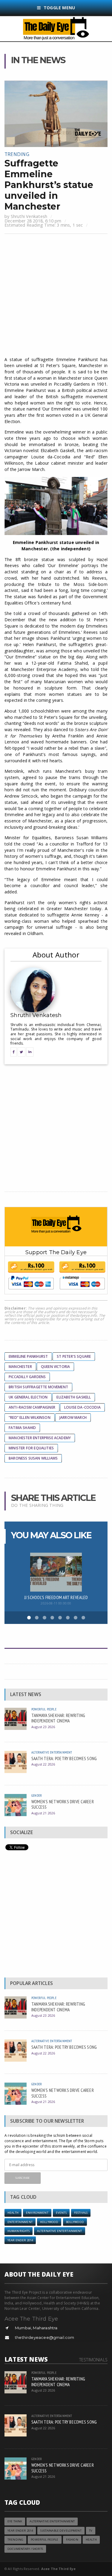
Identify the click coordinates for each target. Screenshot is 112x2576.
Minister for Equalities (31, 1448)
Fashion (72, 2540)
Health (13, 2213)
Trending (17, 154)
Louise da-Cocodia (82, 1407)
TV (91, 2531)
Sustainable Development (61, 2531)
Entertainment (20, 2222)
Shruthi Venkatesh (29, 216)
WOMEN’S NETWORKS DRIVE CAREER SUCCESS (63, 1804)
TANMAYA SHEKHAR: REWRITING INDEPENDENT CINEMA (58, 1718)
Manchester (20, 1367)
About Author (56, 955)
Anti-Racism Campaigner (32, 1407)
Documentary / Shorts (25, 2549)
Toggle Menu (59, 8)
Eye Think (15, 2521)
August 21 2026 (43, 1813)
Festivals (81, 2213)
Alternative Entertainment (52, 1752)
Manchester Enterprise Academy (40, 1438)
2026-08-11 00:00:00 (56, 1603)
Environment (37, 2213)
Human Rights (19, 2231)
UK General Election (28, 1397)
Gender (37, 1795)
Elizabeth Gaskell (74, 1397)
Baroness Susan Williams (33, 1458)
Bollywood (75, 2222)
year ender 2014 (20, 2240)
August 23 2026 (43, 1727)
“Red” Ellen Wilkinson (30, 1417)
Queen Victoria (56, 1367)
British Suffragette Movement (38, 1387)
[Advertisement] (56, 296)
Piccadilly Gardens (27, 1377)
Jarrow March (73, 1417)
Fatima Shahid (22, 1428)
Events (61, 2213)
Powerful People (44, 1709)
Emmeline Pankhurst (28, 1356)
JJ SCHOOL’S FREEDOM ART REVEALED (56, 1597)
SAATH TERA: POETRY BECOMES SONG (64, 1758)
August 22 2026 (43, 1764)
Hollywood (49, 2222)
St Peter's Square (74, 1356)
